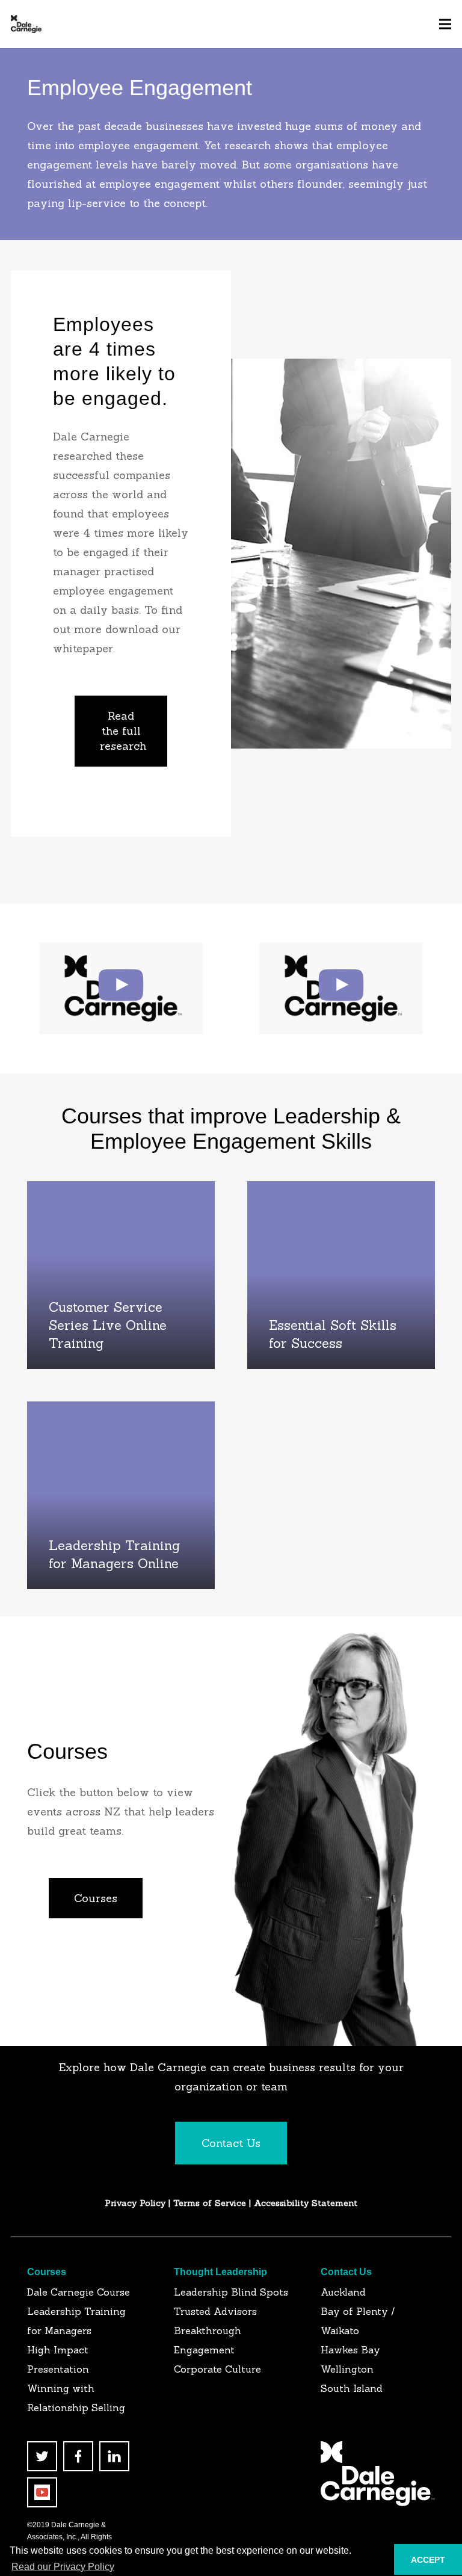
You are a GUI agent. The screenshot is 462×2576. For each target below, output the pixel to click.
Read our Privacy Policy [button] (63, 2567)
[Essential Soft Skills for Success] (341, 1275)
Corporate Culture (217, 2369)
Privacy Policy (135, 2203)
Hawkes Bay (350, 2350)
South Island (352, 2388)
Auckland (343, 2292)
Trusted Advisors (215, 2311)
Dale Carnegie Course (79, 2292)
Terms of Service (211, 2203)
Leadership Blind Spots (231, 2292)
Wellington (347, 2369)
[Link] (26, 24)
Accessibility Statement (306, 2203)
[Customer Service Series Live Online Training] (121, 1275)
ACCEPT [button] (428, 2560)
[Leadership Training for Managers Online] (121, 1495)
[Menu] (445, 24)
